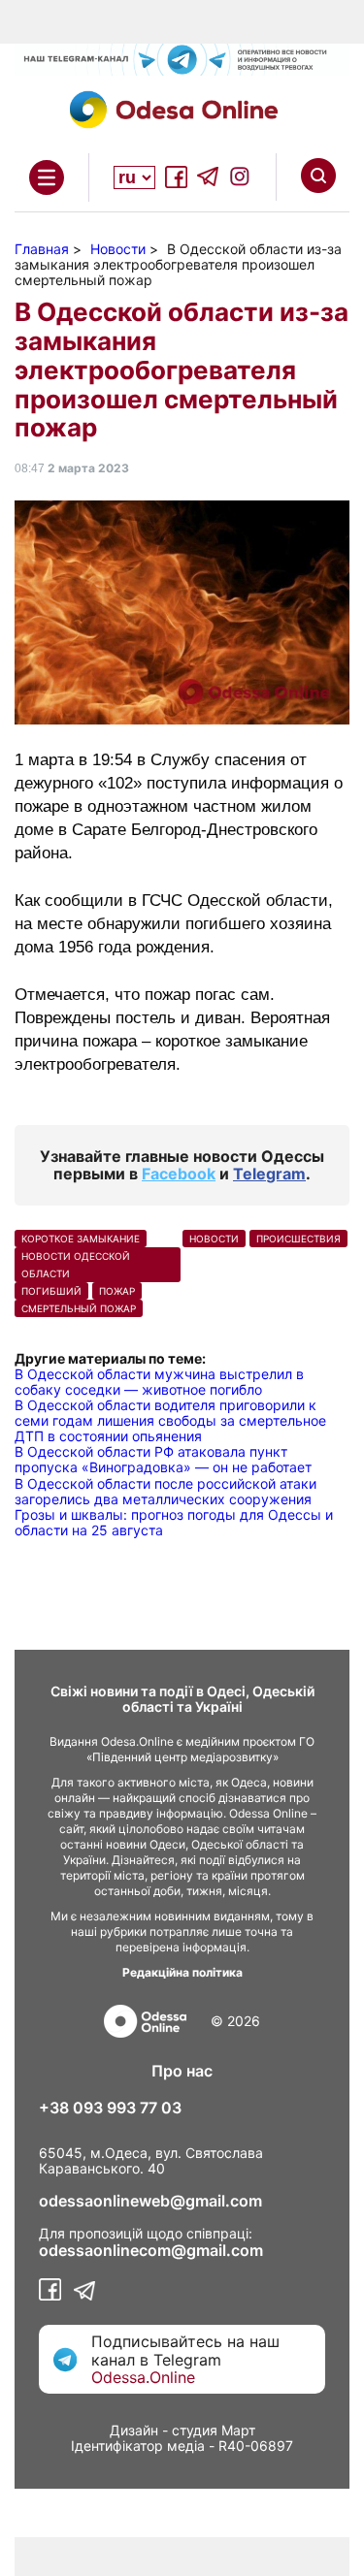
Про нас (182, 2071)
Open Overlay (47, 177)
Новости (214, 1239)
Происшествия (298, 1239)
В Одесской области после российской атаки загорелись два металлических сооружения (165, 1491)
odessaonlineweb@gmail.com (150, 2201)
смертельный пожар (79, 1308)
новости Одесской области (76, 1265)
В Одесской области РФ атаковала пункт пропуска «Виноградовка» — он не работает (163, 1459)
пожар (117, 1291)
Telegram (269, 1174)
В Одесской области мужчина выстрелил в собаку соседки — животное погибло (159, 1382)
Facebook (179, 1174)
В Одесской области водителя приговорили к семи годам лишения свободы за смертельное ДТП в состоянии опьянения (170, 1420)
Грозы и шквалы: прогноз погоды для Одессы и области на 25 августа (174, 1522)
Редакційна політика (182, 1972)
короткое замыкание (81, 1239)
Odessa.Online (143, 2377)
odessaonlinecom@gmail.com (151, 2250)
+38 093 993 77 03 (110, 2108)
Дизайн (134, 2430)
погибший (51, 1291)
